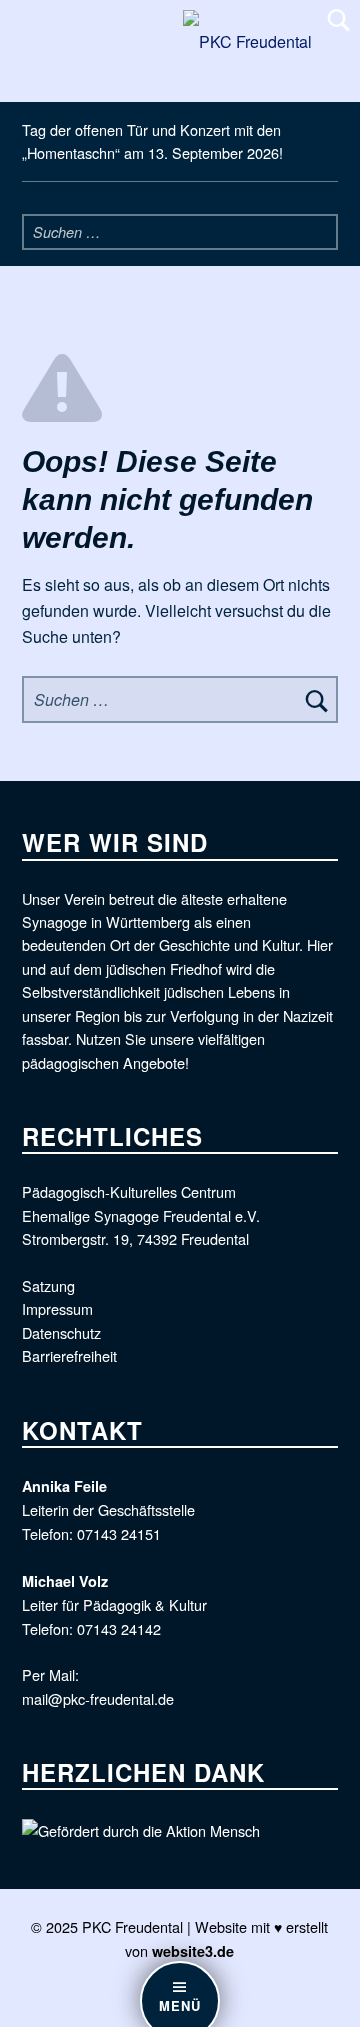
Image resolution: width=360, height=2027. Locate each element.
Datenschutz (61, 1332)
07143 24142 (119, 1628)
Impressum (57, 1308)
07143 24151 (119, 1533)
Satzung (48, 1285)
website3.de (193, 1951)
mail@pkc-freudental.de (98, 1698)
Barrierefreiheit (69, 1355)
